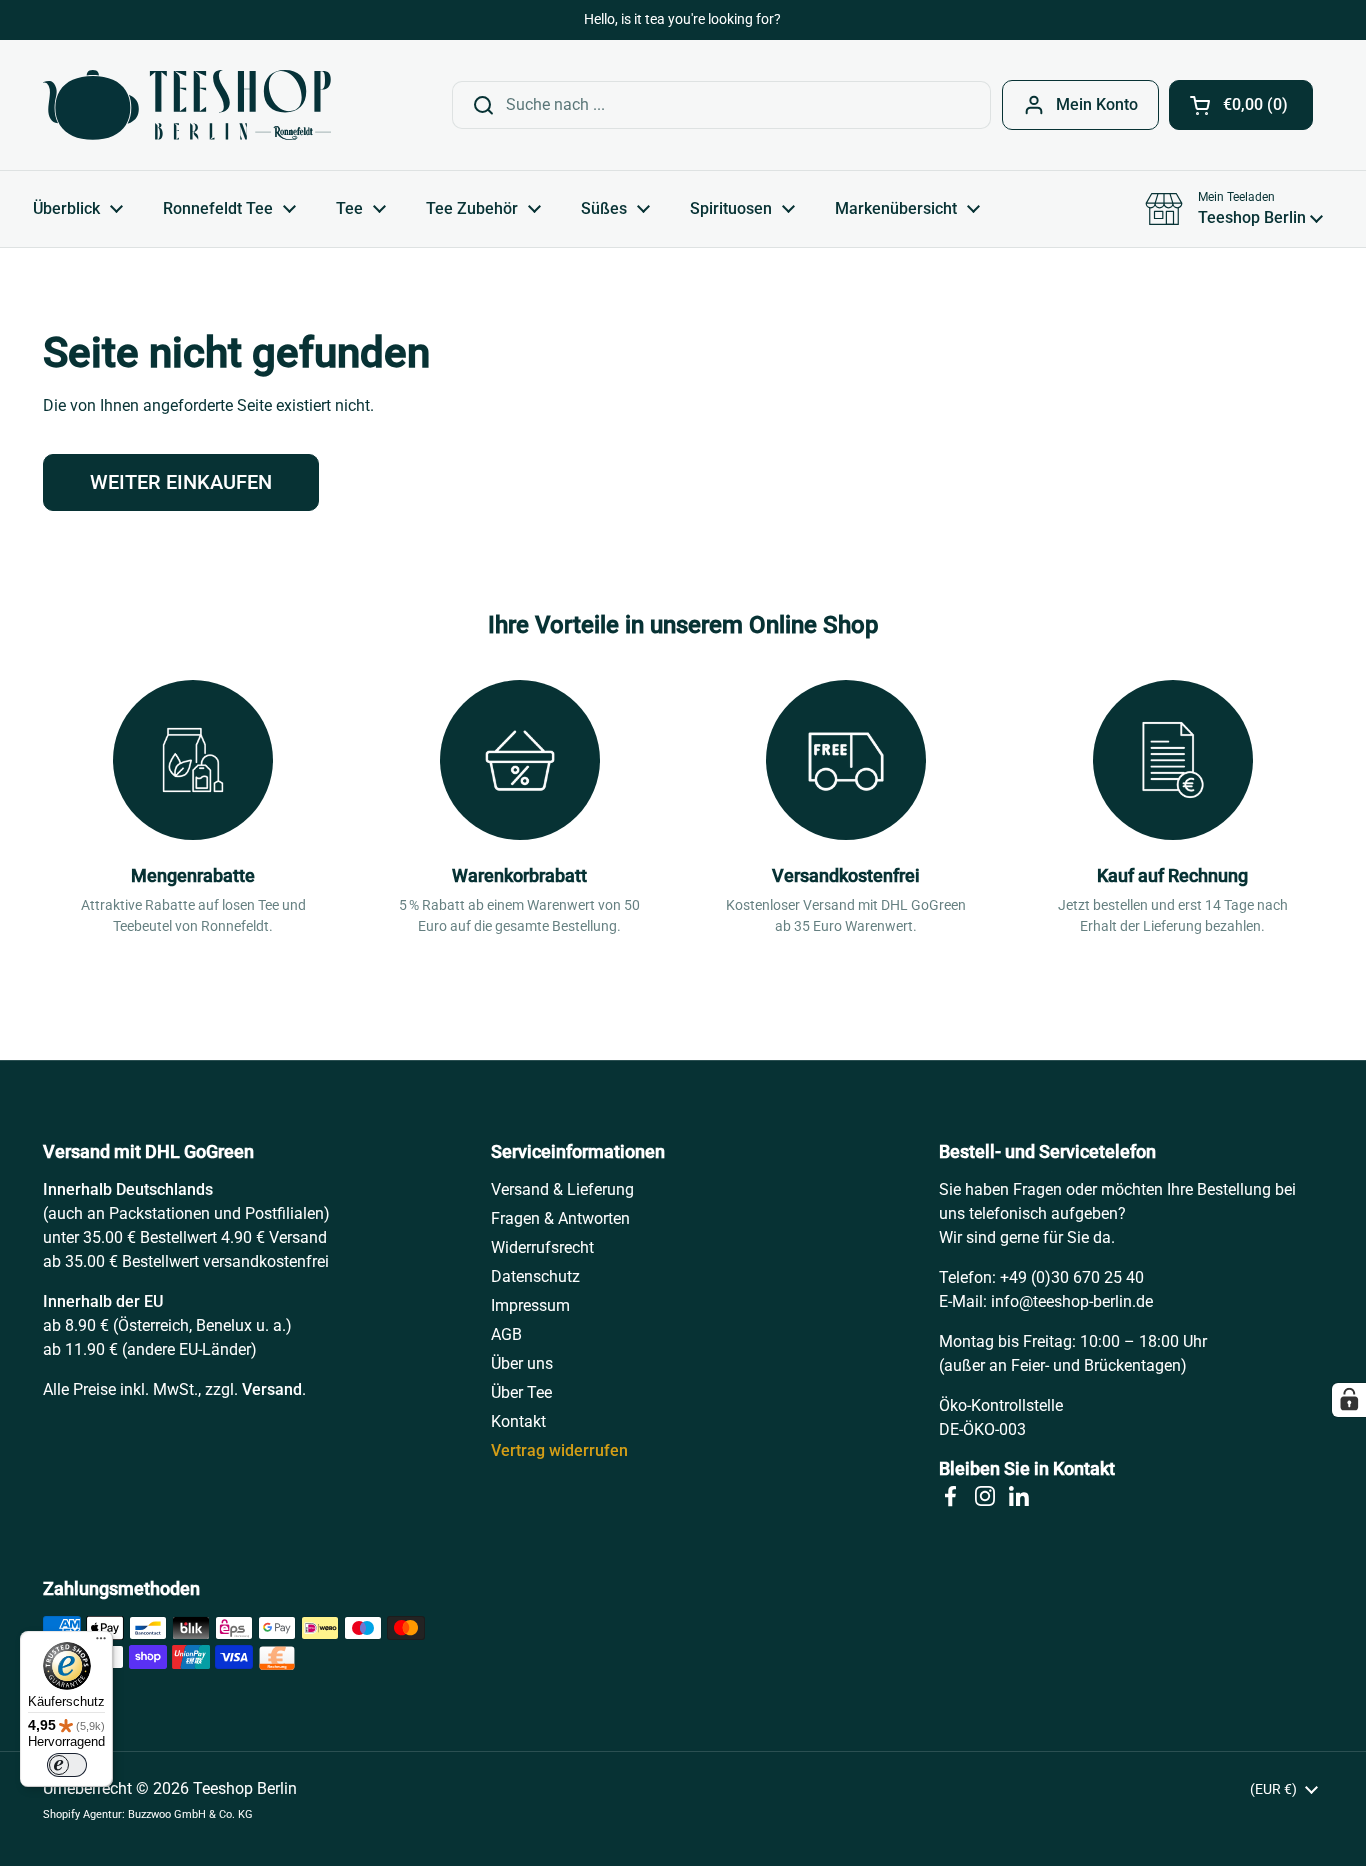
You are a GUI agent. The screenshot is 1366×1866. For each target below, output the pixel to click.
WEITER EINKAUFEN (181, 482)
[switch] (67, 1765)
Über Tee (521, 1392)
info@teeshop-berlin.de (1072, 1301)
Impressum (530, 1305)
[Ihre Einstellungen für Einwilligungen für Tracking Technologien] (1349, 1400)
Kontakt (518, 1421)
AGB (506, 1334)
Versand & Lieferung (562, 1189)
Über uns (522, 1363)
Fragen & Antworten (560, 1218)
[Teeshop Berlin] (187, 105)
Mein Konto (1097, 104)
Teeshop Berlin (245, 1788)
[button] (1241, 105)
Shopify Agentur (82, 1814)
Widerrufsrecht (542, 1247)
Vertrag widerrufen (559, 1450)
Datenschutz (535, 1276)
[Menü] (101, 1643)
